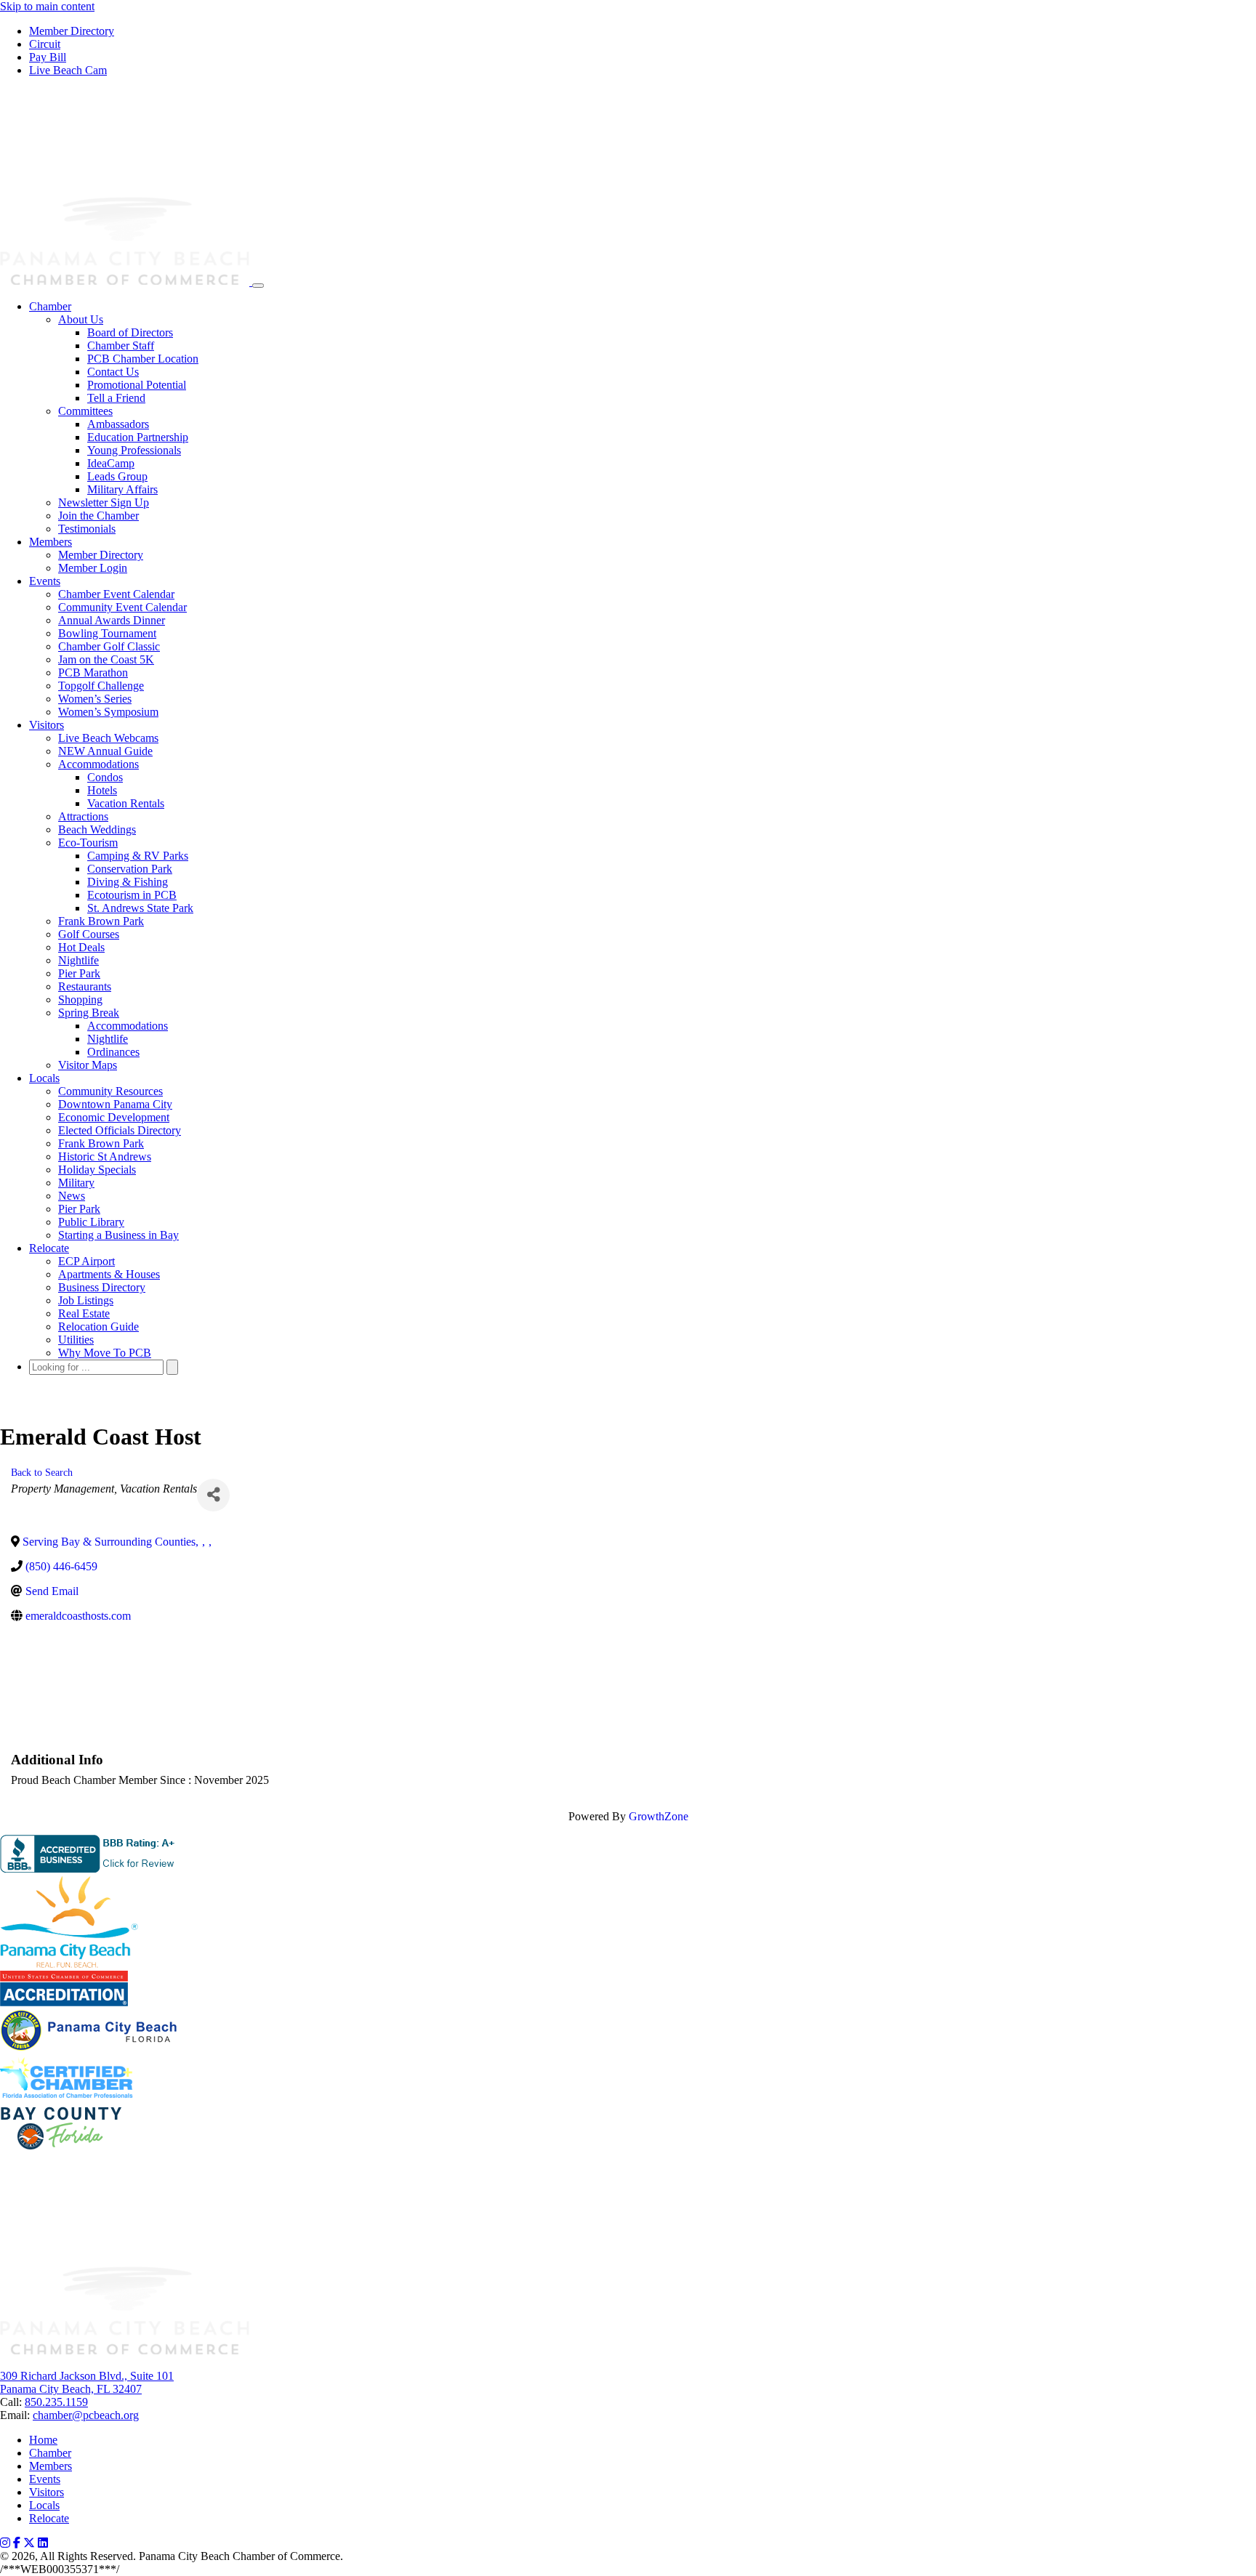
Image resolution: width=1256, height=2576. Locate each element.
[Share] (213, 1495)
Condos (105, 777)
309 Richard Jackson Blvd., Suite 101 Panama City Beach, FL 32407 (87, 2382)
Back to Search (42, 1472)
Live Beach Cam (68, 70)
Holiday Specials (97, 1170)
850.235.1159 (56, 2402)
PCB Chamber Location (143, 359)
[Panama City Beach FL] (126, 282)
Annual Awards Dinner (112, 620)
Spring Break (89, 1013)
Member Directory (72, 31)
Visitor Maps (88, 1065)
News (72, 1196)
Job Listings (86, 1300)
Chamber (50, 306)
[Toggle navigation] (258, 286)
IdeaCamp (111, 463)
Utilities (76, 1340)
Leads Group (117, 476)
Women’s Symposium (108, 712)
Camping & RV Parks (138, 856)
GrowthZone (659, 1816)
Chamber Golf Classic (109, 646)
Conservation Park (130, 869)
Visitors (47, 725)
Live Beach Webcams (108, 738)
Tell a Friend (116, 398)
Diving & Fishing (128, 882)
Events (45, 581)
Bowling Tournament (107, 633)
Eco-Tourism (88, 843)
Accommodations (98, 764)
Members (51, 542)
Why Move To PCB (105, 1353)
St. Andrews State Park (140, 908)
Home (43, 2440)
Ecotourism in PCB (132, 895)
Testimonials (87, 529)
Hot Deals (81, 947)
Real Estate (84, 1313)
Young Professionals (134, 450)
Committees (85, 411)
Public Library (91, 1222)
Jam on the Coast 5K (106, 659)
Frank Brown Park (101, 921)
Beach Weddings (97, 829)
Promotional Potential (137, 385)
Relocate (49, 1248)
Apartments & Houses (109, 1274)
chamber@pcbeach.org (86, 2415)
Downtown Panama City (115, 1104)
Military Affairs (122, 489)
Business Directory (102, 1287)
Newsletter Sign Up (104, 502)
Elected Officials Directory (120, 1130)
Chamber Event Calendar (116, 594)
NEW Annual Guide (105, 751)
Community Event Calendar (122, 607)
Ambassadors (118, 424)
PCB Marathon (93, 673)
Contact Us (113, 372)
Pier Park (79, 973)
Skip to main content (47, 6)
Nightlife (78, 960)
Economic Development (114, 1117)
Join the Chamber (98, 516)
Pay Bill (48, 57)
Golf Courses (89, 934)
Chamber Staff (121, 346)
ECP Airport (86, 1261)
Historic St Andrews (105, 1156)
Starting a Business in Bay (118, 1235)
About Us (81, 319)
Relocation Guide (98, 1327)
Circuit (45, 44)
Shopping (80, 1000)
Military (76, 1183)
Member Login (93, 568)
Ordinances (113, 1052)
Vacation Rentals (126, 803)
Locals (44, 1078)
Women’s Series (95, 699)
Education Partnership (138, 437)
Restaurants (85, 986)
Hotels (102, 790)
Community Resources (110, 1091)
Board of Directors (130, 332)
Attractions (83, 816)
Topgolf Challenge (101, 686)
